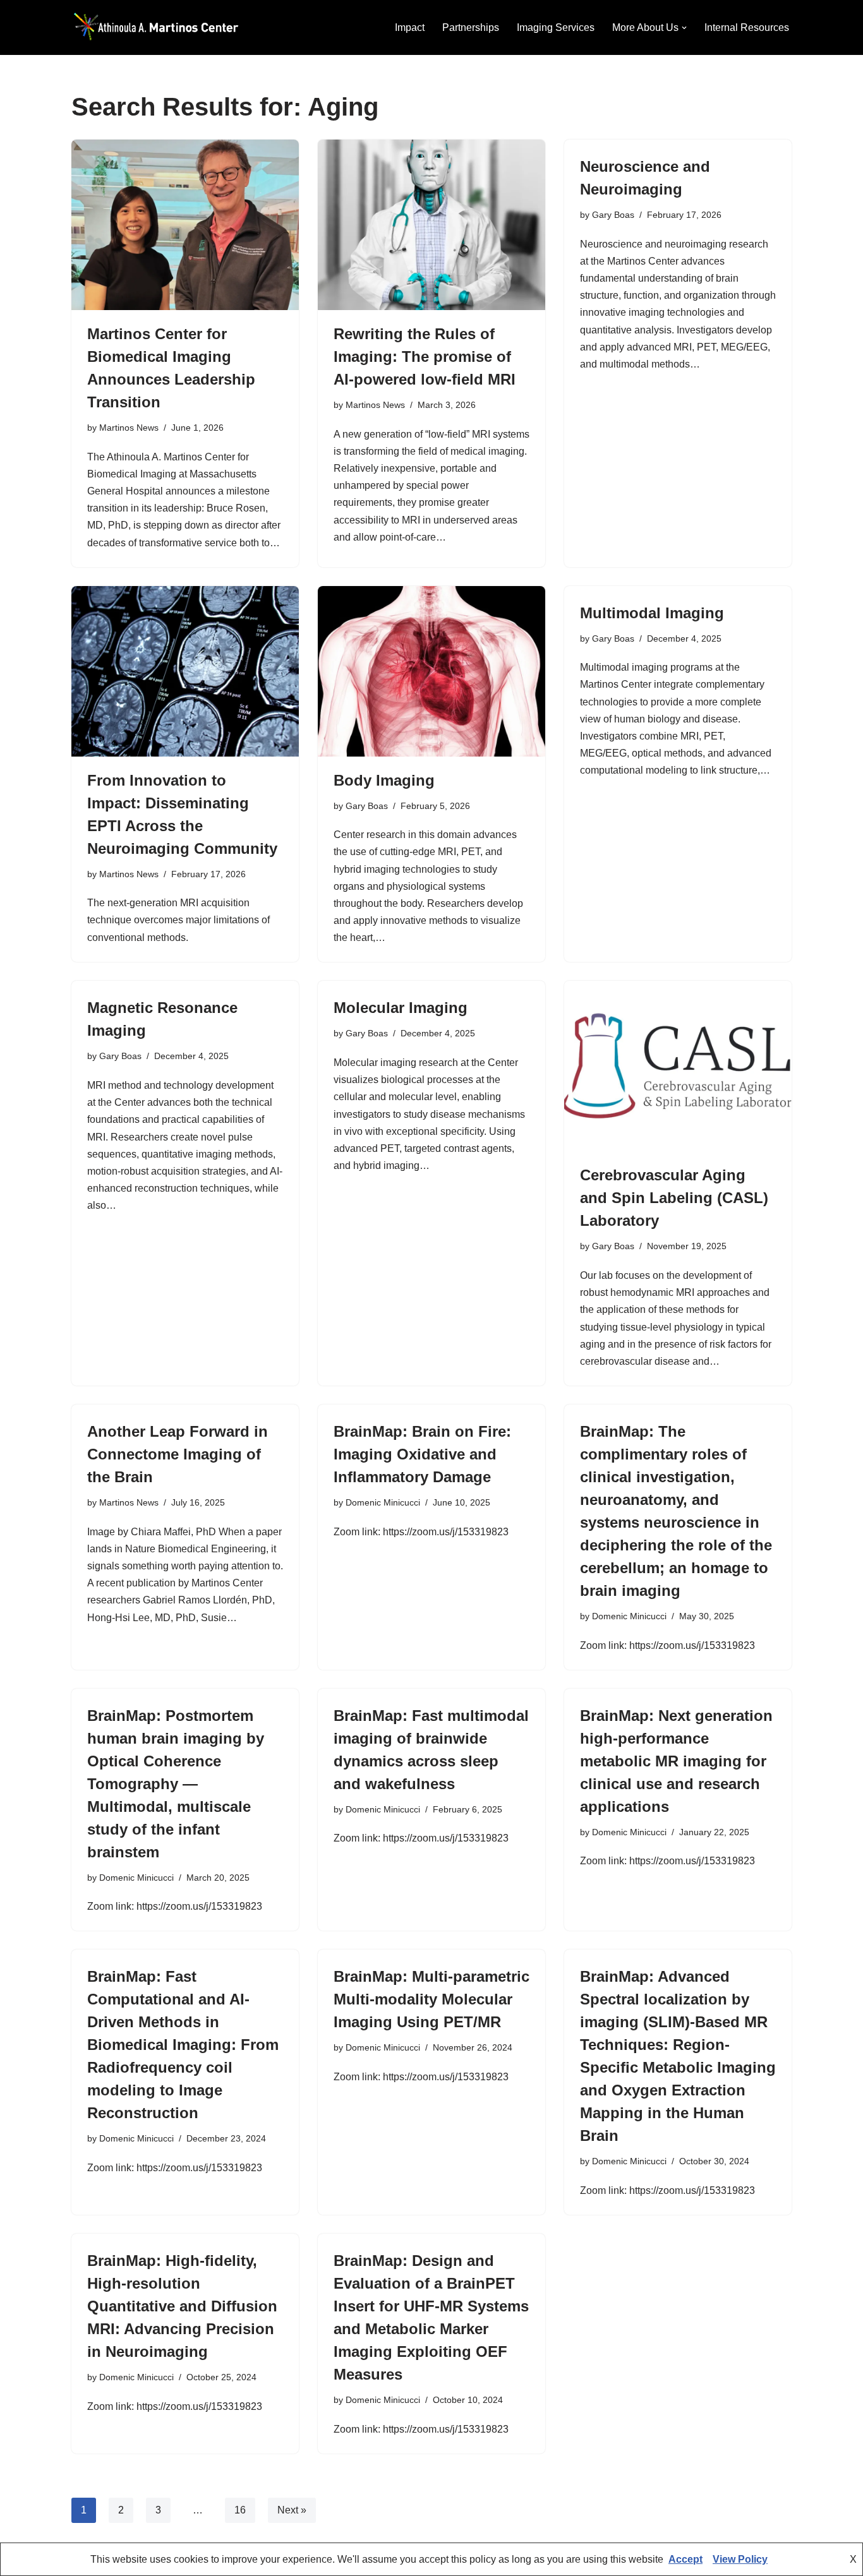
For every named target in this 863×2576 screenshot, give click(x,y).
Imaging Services (556, 27)
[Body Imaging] (431, 671)
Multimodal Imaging (652, 613)
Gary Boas (613, 215)
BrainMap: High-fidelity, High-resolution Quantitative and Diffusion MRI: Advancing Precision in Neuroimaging (182, 2306)
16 (240, 2510)
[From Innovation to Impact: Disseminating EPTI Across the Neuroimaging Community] (185, 671)
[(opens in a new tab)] (678, 1066)
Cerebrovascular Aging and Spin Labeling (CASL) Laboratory (674, 1198)
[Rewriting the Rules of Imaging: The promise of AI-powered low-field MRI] (431, 225)
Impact (410, 27)
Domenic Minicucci (383, 1502)
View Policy (740, 2559)
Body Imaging (384, 780)
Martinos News (129, 428)
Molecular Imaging (401, 1008)
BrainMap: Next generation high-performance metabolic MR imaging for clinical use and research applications (676, 1761)
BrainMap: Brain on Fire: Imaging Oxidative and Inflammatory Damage (422, 1454)
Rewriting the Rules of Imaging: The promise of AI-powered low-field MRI (425, 356)
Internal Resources (747, 27)
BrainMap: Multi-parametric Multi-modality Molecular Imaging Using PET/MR (431, 1999)
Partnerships (471, 27)
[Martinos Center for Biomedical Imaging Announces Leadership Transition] (185, 225)
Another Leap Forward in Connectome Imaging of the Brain (178, 1454)
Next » (292, 2510)
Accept (685, 2559)
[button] (684, 28)
